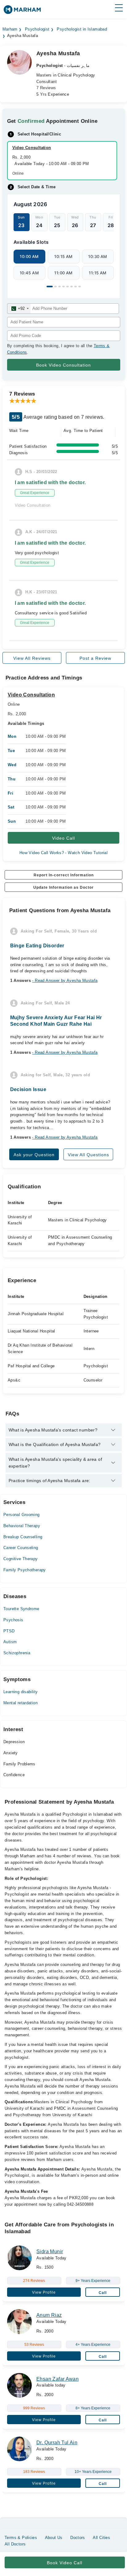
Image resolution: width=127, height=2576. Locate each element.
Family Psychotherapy (25, 1570)
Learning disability (20, 1692)
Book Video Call (65, 2563)
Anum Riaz (49, 2315)
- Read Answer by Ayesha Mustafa (65, 981)
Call (103, 2293)
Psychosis (13, 1620)
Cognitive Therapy (21, 1559)
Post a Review (95, 658)
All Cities (101, 2538)
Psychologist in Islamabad (82, 29)
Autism (10, 1642)
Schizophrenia (17, 1653)
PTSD (9, 1631)
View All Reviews (32, 658)
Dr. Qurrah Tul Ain (57, 2443)
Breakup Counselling (23, 1537)
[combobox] (19, 309)
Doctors (78, 2538)
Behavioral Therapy (22, 1526)
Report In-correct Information (64, 875)
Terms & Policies (21, 2538)
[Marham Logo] (22, 12)
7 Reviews (46, 88)
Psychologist (37, 29)
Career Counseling (21, 1548)
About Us (54, 2538)
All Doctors (15, 2544)
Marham (10, 29)
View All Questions (88, 1155)
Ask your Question (34, 1155)
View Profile (44, 2292)
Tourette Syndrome (21, 1609)
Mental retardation (20, 1703)
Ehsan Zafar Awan (57, 2379)
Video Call (63, 838)
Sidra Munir (50, 2252)
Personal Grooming (22, 1515)
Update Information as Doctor (63, 887)
